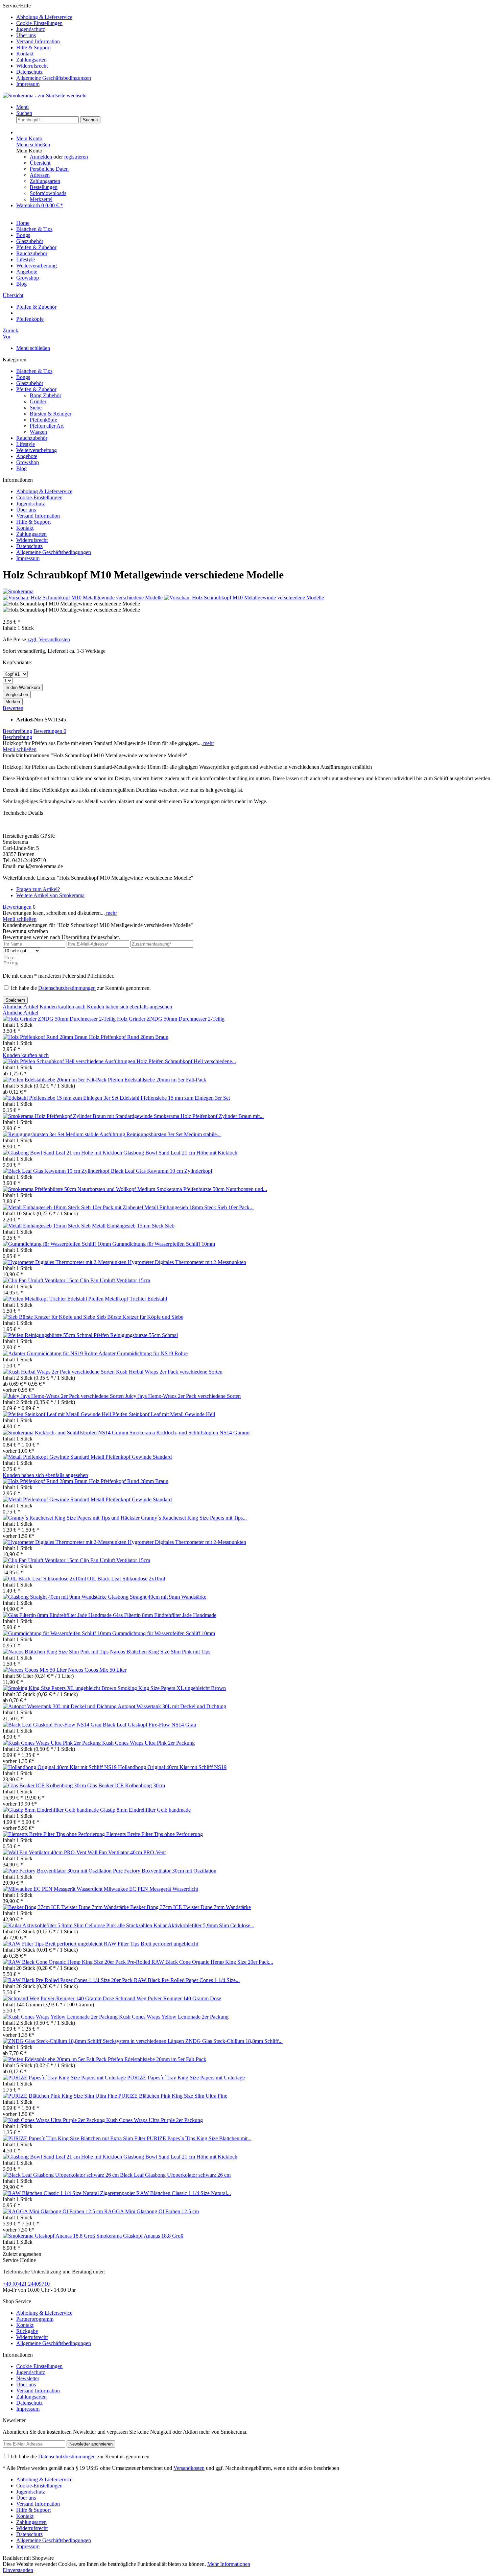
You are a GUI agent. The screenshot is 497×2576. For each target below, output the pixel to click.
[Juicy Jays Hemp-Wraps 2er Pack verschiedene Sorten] (64, 1396)
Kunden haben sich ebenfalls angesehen (129, 1007)
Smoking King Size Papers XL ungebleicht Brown (172, 1688)
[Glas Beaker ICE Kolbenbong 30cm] (45, 1785)
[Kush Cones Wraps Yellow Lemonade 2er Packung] (61, 2017)
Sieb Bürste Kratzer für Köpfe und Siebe (140, 1317)
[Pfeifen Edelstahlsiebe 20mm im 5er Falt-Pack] (55, 1080)
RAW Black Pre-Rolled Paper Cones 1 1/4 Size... (187, 1980)
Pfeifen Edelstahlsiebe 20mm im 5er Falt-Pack (157, 1080)
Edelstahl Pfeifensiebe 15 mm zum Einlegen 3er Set (175, 1098)
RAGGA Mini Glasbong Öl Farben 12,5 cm (151, 2211)
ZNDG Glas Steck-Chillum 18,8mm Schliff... (234, 2041)
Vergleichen (17, 695)
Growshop (28, 462)
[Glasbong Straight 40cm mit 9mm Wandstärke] (55, 1597)
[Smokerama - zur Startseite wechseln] (45, 96)
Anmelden (42, 157)
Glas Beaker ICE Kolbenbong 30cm (126, 1785)
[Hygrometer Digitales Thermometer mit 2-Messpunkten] (65, 1262)
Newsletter (28, 2378)
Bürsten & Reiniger (51, 414)
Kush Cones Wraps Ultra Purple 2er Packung (155, 2120)
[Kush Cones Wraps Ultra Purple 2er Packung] (54, 2120)
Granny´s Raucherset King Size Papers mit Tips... (194, 1518)
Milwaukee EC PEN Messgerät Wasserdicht (151, 1889)
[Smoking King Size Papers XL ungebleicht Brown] (60, 1688)
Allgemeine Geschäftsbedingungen (54, 78)
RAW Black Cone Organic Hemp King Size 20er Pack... (212, 1962)
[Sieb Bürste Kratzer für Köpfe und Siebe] (50, 1317)
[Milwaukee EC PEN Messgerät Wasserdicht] (53, 1889)
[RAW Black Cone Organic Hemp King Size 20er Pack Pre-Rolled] (77, 1962)
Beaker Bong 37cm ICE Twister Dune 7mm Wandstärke (191, 1907)
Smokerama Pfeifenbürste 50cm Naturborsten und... (212, 1189)
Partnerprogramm (35, 2319)
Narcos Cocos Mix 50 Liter (97, 1670)
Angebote (27, 456)
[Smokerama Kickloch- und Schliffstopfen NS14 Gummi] (66, 1433)
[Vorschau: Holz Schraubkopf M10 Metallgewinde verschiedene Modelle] (83, 598)
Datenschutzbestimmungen (67, 988)
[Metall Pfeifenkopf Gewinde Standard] (47, 1457)
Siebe (36, 408)
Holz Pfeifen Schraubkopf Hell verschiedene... (186, 1061)
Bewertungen (50, 731)
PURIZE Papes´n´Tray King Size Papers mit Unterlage (186, 2078)
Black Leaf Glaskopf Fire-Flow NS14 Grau (149, 1725)
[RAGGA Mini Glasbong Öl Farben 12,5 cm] (53, 2211)
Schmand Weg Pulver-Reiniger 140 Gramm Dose (168, 1998)
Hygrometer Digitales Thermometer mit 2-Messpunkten (187, 1262)
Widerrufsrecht (32, 66)
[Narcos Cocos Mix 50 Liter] (35, 1670)
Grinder (38, 401)
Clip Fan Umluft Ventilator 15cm (115, 1280)
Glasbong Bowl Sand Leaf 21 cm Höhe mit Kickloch (180, 1153)
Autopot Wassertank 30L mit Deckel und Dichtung (172, 1706)
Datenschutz (29, 72)
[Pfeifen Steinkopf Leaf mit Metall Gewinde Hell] (57, 1414)
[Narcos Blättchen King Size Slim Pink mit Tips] (56, 1652)
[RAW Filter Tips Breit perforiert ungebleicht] (53, 1944)
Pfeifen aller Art (47, 426)
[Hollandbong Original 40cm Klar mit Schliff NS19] (60, 1767)
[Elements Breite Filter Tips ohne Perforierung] (54, 1834)
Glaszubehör (30, 383)
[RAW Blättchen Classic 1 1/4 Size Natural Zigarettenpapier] (69, 2193)
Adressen (40, 175)
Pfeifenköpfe (43, 420)
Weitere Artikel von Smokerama (50, 895)
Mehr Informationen (229, 2564)
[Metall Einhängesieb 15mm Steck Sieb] (47, 1226)
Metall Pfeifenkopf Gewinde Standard (131, 1457)
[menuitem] (255, 17)
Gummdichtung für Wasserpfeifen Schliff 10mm (164, 1244)
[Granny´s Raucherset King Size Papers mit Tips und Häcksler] (72, 1518)
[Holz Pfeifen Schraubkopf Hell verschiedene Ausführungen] (70, 1061)
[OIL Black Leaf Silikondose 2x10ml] (45, 1579)
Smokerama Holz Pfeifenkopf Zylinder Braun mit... (209, 1116)
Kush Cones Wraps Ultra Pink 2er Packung (148, 1743)
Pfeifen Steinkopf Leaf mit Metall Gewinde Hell (164, 1414)
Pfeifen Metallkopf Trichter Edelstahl (128, 1299)
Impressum (28, 84)
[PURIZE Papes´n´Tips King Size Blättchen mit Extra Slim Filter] (75, 2138)
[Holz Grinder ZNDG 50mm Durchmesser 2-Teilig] (60, 1019)
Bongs (23, 377)
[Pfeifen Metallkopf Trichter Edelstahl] (45, 1299)
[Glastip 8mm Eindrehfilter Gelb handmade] (51, 1810)
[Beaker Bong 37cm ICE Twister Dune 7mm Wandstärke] (66, 1907)
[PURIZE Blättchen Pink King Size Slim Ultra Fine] (61, 2096)
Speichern (15, 1000)
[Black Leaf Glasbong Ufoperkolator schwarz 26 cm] (61, 2175)
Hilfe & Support (33, 47)
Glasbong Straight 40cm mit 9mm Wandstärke (157, 1597)
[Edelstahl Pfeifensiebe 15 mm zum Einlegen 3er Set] (61, 1098)
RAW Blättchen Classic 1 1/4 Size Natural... (184, 2193)
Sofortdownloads (48, 193)
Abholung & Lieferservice (44, 17)
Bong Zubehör (45, 395)
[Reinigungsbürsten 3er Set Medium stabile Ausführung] (65, 1134)
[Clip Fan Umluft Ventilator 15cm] (41, 1280)
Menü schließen (33, 145)
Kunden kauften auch (63, 1007)
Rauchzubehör (32, 438)
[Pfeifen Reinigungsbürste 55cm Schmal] (48, 1335)
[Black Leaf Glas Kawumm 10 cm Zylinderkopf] (57, 1171)
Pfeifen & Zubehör (36, 389)
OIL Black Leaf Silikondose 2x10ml (126, 1579)
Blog (21, 468)
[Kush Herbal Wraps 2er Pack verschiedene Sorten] (59, 1372)
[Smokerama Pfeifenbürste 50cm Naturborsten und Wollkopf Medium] (80, 1189)
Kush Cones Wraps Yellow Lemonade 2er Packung (174, 2017)
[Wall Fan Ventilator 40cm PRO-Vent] (45, 1852)
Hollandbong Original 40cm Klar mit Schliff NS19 (172, 1767)
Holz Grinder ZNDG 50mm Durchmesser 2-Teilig (171, 1019)
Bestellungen (44, 187)
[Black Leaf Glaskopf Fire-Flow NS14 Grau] (53, 1725)
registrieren (76, 157)
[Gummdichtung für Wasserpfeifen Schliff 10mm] (57, 1244)
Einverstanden (18, 2570)
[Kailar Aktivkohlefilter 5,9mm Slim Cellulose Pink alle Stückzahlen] (78, 1925)
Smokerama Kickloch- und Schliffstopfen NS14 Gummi (190, 1433)
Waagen (38, 432)
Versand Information (38, 41)
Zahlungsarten (31, 60)
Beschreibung (17, 731)
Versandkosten (189, 2468)
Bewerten (13, 708)
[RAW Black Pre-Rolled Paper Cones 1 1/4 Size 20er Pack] (68, 1980)
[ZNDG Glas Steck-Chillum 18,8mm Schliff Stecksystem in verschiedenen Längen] (94, 2041)
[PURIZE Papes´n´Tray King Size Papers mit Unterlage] (65, 2078)
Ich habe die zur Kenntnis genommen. (81, 988)
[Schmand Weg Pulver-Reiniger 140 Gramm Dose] (59, 1998)
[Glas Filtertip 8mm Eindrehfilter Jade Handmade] (58, 1615)
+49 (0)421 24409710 (26, 2284)
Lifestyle (26, 444)
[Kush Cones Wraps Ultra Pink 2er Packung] (52, 1743)
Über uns (26, 35)
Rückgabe (27, 2331)
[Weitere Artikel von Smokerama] (18, 591)
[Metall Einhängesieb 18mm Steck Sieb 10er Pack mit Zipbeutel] (74, 1207)
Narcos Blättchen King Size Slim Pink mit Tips (160, 1652)
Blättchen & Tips (34, 371)
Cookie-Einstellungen (39, 23)
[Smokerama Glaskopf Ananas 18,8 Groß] (50, 2236)
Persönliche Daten (49, 169)
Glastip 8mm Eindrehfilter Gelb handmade (145, 1810)
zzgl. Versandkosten (48, 639)
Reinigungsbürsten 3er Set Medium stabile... (174, 1134)
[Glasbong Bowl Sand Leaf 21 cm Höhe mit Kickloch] (63, 1153)
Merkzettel (41, 199)
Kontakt (25, 54)
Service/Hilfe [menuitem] (47, 45)
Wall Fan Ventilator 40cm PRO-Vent (127, 1852)
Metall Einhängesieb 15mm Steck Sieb (133, 1226)
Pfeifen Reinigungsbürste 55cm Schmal (136, 1335)
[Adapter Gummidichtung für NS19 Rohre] (51, 1353)
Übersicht (40, 163)
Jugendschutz (31, 29)
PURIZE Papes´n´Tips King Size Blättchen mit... (199, 2138)
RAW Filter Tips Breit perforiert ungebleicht (151, 1944)
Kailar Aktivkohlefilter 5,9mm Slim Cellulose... (204, 1925)
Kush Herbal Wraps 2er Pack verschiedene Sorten (169, 1372)
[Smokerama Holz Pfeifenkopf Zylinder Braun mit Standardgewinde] (78, 1116)
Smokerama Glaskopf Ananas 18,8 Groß (140, 2236)
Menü (22, 107)
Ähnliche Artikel (20, 1007)
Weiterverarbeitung (37, 450)
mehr (208, 743)
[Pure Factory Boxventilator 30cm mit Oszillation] (58, 1871)
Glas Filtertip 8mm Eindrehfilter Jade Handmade (165, 1615)
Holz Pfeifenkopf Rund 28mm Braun (129, 1037)
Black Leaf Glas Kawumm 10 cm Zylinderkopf (162, 1171)
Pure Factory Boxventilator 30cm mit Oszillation (165, 1871)
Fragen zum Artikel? (38, 889)
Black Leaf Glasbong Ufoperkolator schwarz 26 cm (175, 2175)
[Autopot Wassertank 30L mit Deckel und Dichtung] (60, 1706)
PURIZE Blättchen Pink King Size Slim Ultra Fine (173, 2096)
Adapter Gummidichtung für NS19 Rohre (143, 1353)
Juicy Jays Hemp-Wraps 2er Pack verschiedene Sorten (183, 1396)
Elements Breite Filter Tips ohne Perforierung (155, 1834)
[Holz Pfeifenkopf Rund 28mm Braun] (46, 1037)
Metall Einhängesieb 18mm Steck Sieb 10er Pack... (199, 1207)
